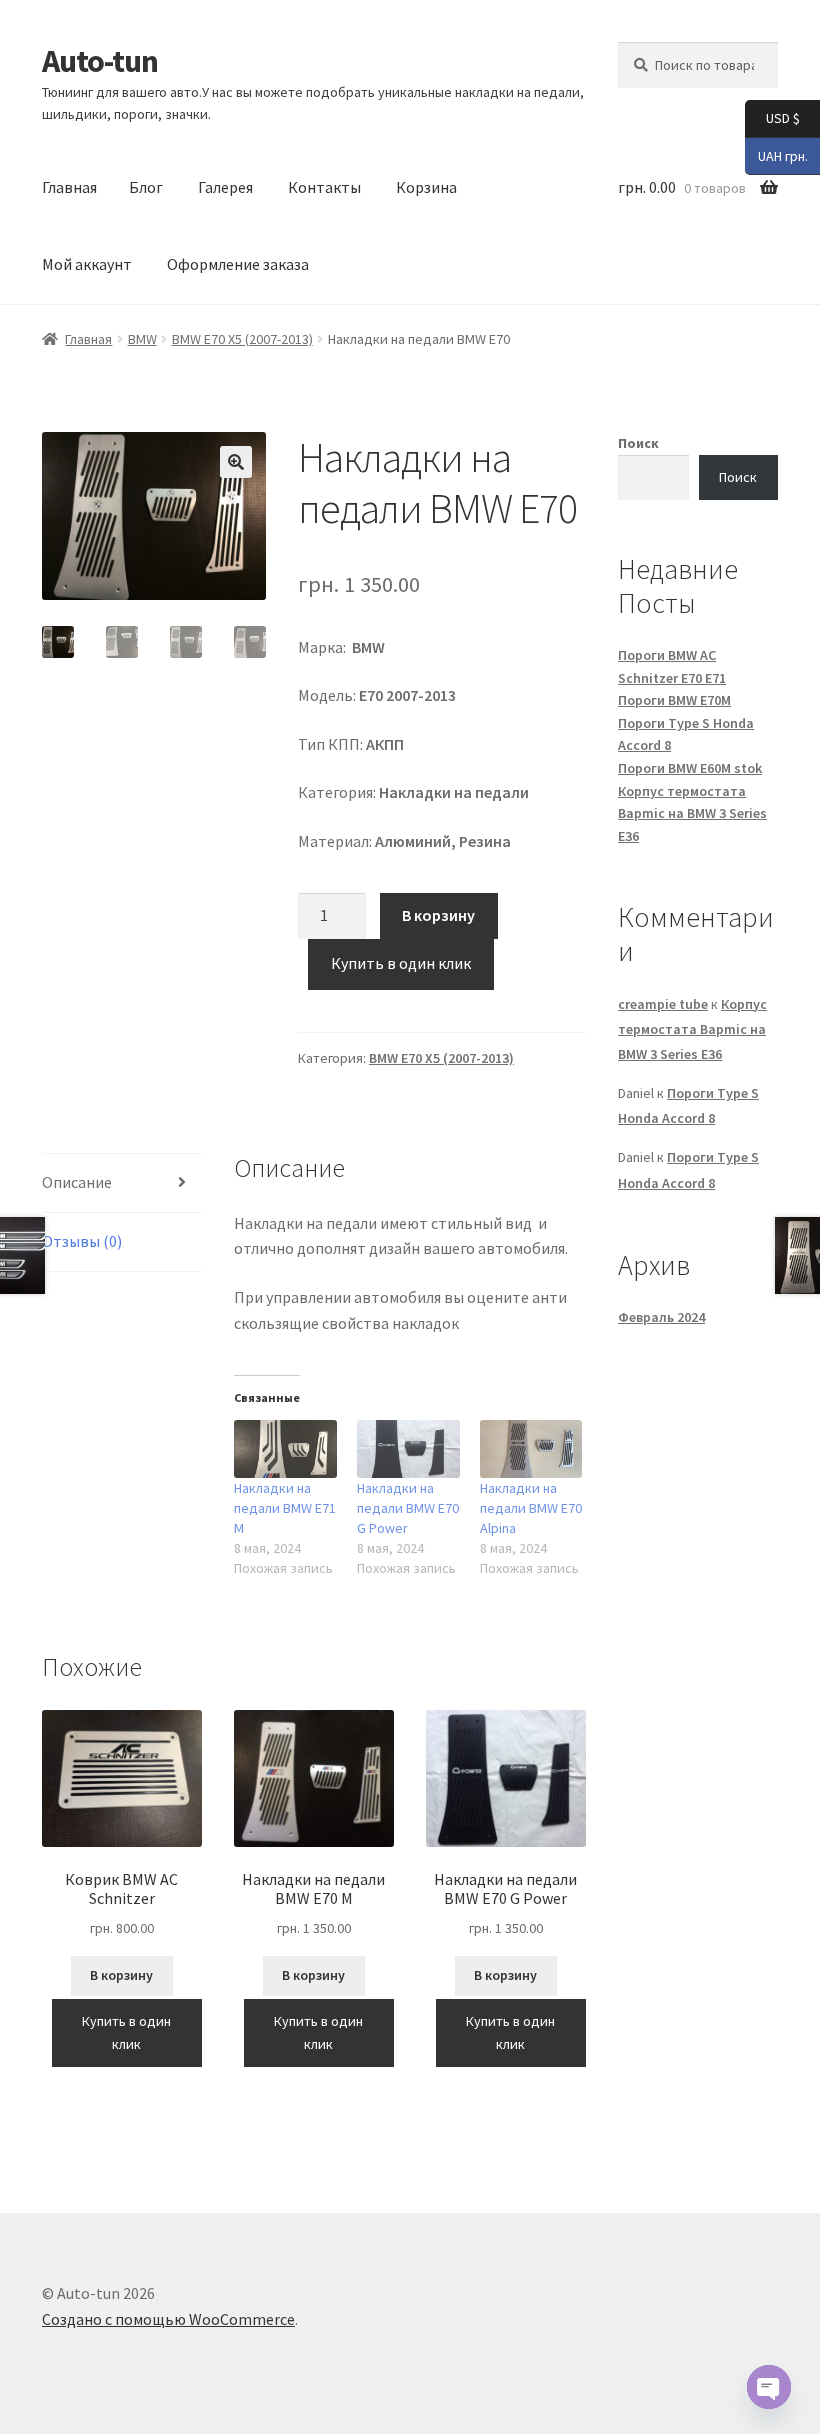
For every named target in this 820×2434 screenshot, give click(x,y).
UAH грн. (776, 154)
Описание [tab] (77, 1182)
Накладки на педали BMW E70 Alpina (531, 1508)
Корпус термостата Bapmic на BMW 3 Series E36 (692, 813)
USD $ (772, 117)
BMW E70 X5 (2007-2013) (242, 339)
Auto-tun (100, 61)
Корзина (426, 187)
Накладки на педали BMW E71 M (285, 1508)
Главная (69, 187)
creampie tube (663, 1004)
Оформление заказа (238, 264)
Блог (146, 187)
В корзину (438, 915)
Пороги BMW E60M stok (690, 768)
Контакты (324, 187)
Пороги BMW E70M (674, 700)
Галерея (225, 187)
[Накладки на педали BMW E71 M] (285, 1449)
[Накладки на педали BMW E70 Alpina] (531, 1449)
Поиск (638, 443)
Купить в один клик (401, 963)
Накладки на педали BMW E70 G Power (408, 1508)
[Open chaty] (769, 2387)
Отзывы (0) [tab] (82, 1241)
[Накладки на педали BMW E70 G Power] (408, 1449)
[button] (236, 462)
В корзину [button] (121, 1975)
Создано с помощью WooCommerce (168, 2319)
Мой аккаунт (87, 264)
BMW (142, 339)
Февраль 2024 (661, 1317)
